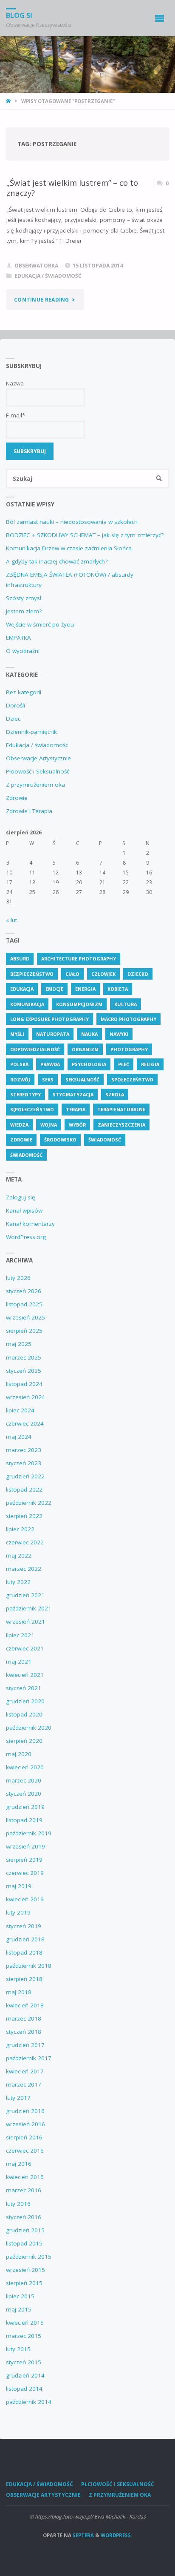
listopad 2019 (24, 1820)
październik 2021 (29, 1608)
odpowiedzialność (35, 1049)
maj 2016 (19, 2164)
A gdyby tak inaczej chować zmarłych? (57, 561)
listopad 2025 (24, 1304)
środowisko (60, 1140)
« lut (11, 920)
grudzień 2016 (25, 2111)
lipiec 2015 (20, 2296)
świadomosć (105, 1140)
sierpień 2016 (24, 2137)
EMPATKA (18, 638)
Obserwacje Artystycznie (38, 758)
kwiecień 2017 (25, 2071)
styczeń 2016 (24, 2217)
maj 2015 (19, 2309)
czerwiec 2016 (25, 2150)
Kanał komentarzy (30, 1224)
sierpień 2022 (24, 1516)
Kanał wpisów (24, 1210)
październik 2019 (29, 1833)
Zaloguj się (21, 1197)
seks (48, 1080)
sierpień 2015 (24, 2283)
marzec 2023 (24, 1450)
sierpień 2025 (24, 1331)
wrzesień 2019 (25, 1846)
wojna (49, 1125)
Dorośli (16, 705)
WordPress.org (26, 1237)
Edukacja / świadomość (48, 276)
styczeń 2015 (24, 2362)
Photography (129, 1049)
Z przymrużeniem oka (35, 785)
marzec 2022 (24, 1569)
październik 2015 (29, 2257)
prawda (50, 1064)
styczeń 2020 (24, 1794)
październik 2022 (29, 1503)
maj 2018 (19, 1992)
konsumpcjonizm (79, 1004)
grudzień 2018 (25, 1939)
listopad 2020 (24, 1714)
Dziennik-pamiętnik (31, 732)
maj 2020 (19, 1754)
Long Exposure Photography (49, 1019)
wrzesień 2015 (25, 2270)
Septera (83, 2535)
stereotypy (25, 1094)
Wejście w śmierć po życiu (40, 624)
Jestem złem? (24, 611)
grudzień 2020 (25, 1701)
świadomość (26, 1155)
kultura (126, 1004)
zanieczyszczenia (121, 1125)
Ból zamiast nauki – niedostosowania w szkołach (72, 522)
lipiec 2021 (20, 1635)
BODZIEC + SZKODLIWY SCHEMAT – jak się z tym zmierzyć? (85, 535)
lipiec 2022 (20, 1529)
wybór (77, 1125)
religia (150, 1064)
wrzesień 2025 (25, 1317)
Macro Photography (128, 1019)
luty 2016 (18, 2204)
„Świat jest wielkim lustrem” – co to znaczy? (72, 188)
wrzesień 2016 (25, 2124)
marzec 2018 (24, 2018)
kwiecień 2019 (25, 1899)
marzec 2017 (24, 2084)
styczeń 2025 (24, 1371)
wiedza (19, 1125)
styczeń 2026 (24, 1291)
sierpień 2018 (24, 1979)
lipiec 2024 (20, 1410)
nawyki (119, 1034)
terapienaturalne (121, 1109)
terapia (76, 1109)
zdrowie (21, 1140)
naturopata (53, 1034)
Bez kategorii (24, 692)
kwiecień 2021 (25, 1675)
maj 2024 (19, 1437)
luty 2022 (18, 1582)
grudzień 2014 (25, 2375)
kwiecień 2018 (25, 2005)
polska (19, 1064)
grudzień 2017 (25, 2045)
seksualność (82, 1080)
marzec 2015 (24, 2336)
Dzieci (14, 719)
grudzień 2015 (25, 2230)
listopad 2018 (24, 1952)
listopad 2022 (24, 1489)
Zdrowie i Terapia (29, 811)
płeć (124, 1064)
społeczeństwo (132, 1080)
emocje (54, 989)
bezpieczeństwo (32, 974)
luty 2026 (18, 1278)
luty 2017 (18, 2098)
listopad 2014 (24, 2389)
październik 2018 (29, 1966)
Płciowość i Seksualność (38, 771)
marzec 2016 (24, 2190)
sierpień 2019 (24, 1860)
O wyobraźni (23, 651)
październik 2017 (29, 2058)
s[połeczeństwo (32, 1109)
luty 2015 (18, 2349)
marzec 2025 (24, 1357)
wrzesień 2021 (25, 1621)
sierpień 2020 (24, 1741)
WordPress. (116, 2535)
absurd (20, 959)
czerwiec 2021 (25, 1648)
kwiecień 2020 (25, 1767)
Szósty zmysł (24, 598)
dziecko (138, 974)
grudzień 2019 (25, 1807)
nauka (89, 1034)
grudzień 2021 (25, 1595)
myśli (17, 1034)
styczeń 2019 (24, 1926)
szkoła (115, 1094)
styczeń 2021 (24, 1688)
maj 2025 (19, 1344)
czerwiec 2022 (25, 1542)
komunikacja (27, 1004)
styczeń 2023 (24, 1463)
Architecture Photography (79, 959)
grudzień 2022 (25, 1476)
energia (85, 989)
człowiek (103, 974)
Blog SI (19, 15)
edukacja (22, 989)
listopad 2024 (24, 1384)
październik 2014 (29, 2402)
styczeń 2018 (24, 2032)
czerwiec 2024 (25, 1423)
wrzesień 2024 (25, 1397)
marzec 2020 (24, 1780)
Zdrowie (17, 798)
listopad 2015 (24, 2243)
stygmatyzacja (73, 1094)
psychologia (89, 1064)
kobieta (118, 989)
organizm (85, 1049)
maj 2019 (19, 1886)
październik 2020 (29, 1728)
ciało (72, 974)
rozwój (20, 1080)
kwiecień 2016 (25, 2177)
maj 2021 (19, 1662)
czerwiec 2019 (25, 1873)
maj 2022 (19, 1555)
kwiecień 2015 (25, 2323)
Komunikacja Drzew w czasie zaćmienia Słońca (69, 548)
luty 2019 (18, 1912)
